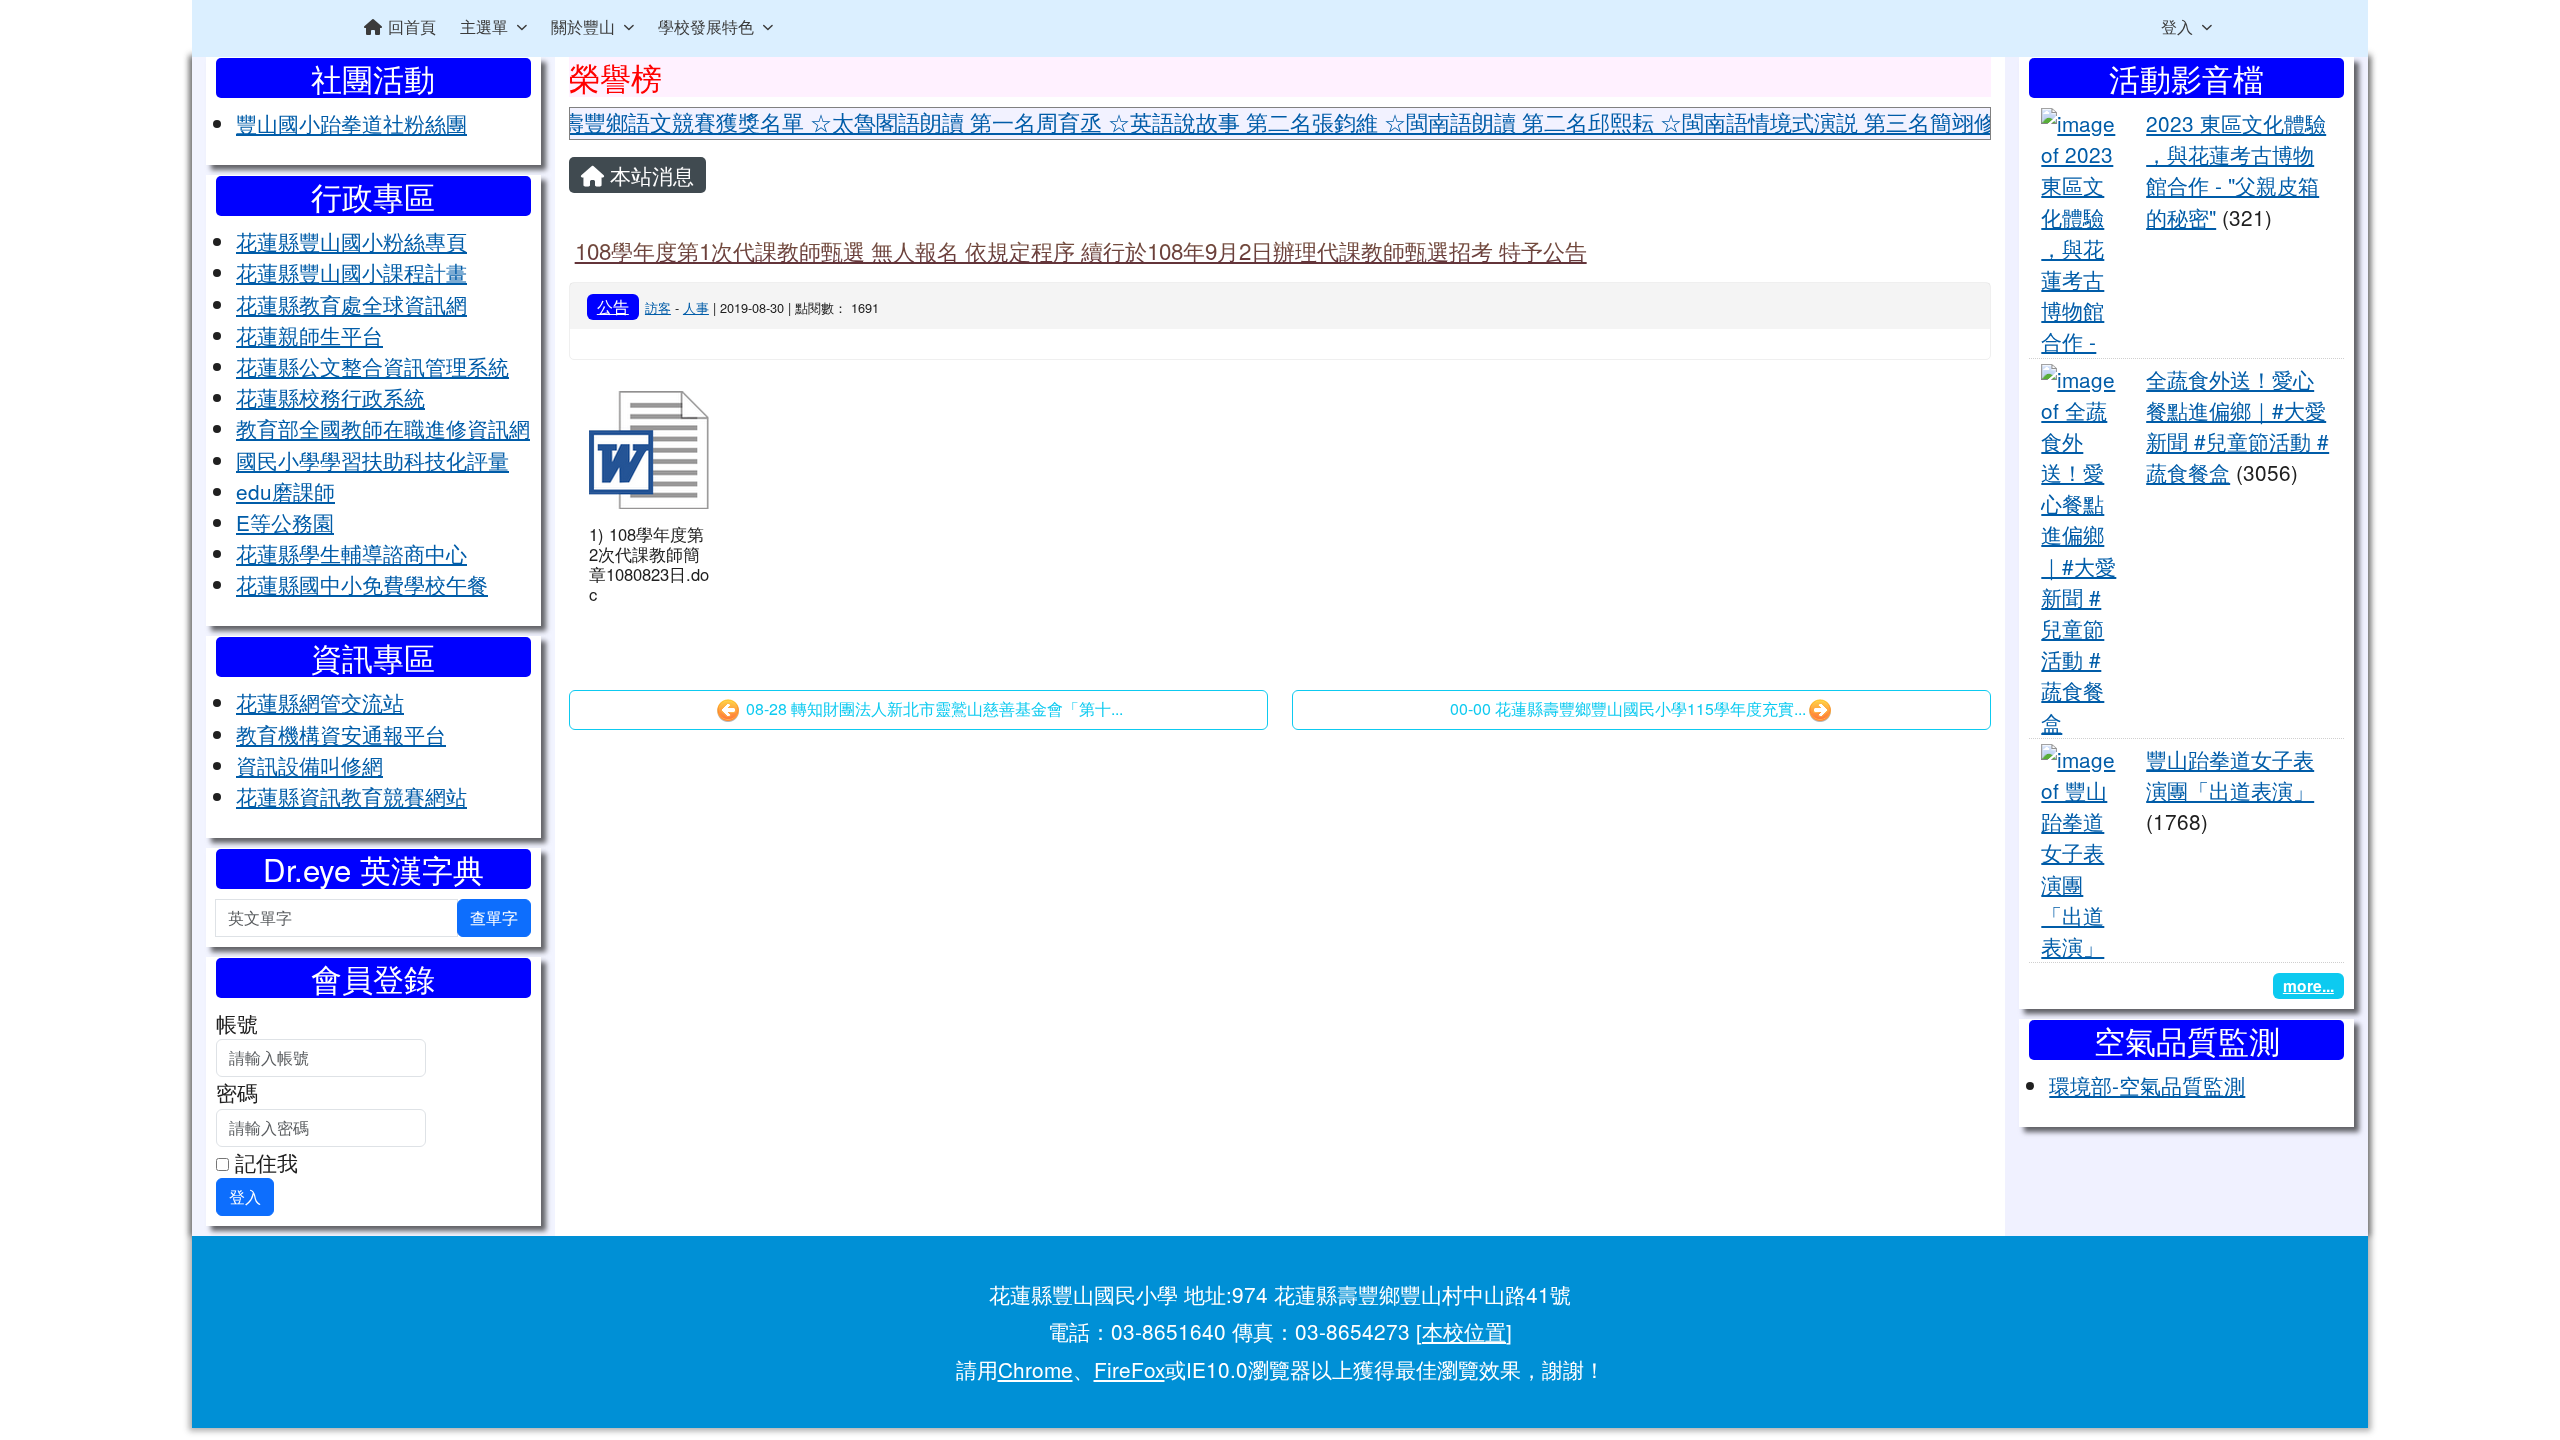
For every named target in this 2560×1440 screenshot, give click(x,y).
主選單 (484, 26)
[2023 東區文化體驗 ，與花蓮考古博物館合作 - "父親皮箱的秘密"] (2081, 229)
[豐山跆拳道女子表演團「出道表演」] (2081, 849)
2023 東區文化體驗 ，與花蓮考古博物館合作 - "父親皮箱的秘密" (2236, 170)
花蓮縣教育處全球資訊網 (351, 304)
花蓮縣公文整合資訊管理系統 (372, 366)
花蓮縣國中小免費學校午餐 (362, 584)
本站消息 (649, 175)
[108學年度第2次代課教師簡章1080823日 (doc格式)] (649, 450)
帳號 (237, 1023)
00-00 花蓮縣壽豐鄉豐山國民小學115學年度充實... (1628, 708)
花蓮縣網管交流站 (320, 702)
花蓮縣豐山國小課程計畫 (351, 272)
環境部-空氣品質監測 (2147, 1085)
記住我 (263, 1162)
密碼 (237, 1092)
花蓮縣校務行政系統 (330, 397)
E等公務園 (285, 522)
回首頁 (412, 26)
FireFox (1129, 1369)
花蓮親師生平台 (309, 335)
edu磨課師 (285, 491)
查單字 (494, 917)
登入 (2177, 26)
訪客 (658, 307)
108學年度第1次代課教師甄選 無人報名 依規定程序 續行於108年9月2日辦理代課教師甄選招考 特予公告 (1081, 250)
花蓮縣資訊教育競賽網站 (351, 796)
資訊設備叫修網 (309, 765)
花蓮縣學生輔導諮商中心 (351, 553)
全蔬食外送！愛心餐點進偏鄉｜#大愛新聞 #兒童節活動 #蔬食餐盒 (2237, 426)
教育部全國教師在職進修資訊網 (383, 428)
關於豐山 (583, 26)
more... (2308, 985)
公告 (613, 306)
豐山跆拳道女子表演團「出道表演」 (2230, 774)
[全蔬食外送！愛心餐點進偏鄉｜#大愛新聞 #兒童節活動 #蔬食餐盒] (2081, 547)
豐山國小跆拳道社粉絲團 (351, 123)
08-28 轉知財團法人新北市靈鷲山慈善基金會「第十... (932, 708)
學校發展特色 (706, 26)
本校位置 (1464, 1331)
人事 (696, 307)
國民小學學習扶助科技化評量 (372, 460)
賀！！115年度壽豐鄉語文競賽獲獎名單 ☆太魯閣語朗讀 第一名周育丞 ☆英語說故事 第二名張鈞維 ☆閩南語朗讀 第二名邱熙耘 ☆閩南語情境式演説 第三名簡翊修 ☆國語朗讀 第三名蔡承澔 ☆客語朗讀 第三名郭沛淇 (1406, 121)
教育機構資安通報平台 (341, 734)
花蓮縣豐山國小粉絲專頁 (351, 241)
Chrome (1035, 1369)
